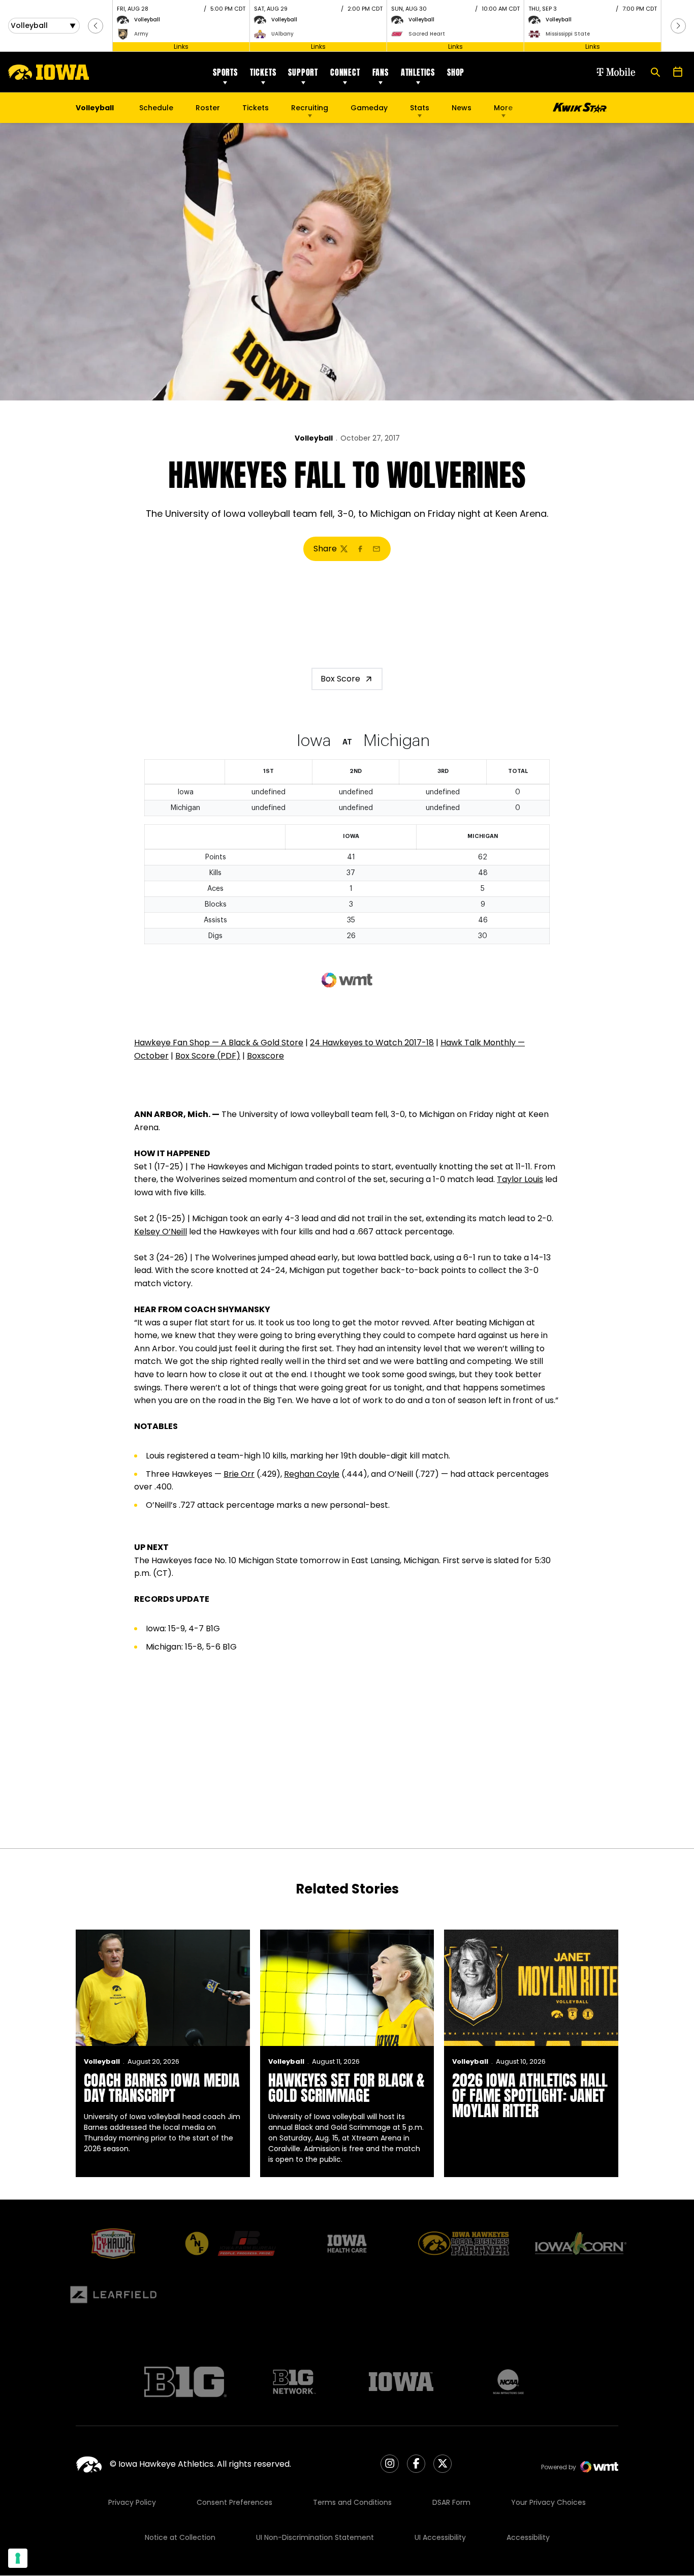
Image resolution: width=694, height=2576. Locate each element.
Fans (381, 72)
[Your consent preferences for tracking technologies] (18, 2558)
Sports (225, 72)
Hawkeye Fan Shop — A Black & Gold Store (219, 1043)
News (462, 108)
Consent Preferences (234, 2502)
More (503, 108)
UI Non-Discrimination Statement (315, 2537)
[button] (96, 26)
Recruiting (310, 108)
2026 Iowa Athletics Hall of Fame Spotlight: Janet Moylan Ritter (530, 2096)
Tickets (263, 72)
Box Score (340, 679)
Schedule (156, 108)
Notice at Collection (180, 2537)
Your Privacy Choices (548, 2502)
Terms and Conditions (352, 2502)
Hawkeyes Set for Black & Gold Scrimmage (346, 2088)
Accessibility (528, 2537)
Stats (420, 108)
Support (303, 72)
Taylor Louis (520, 1179)
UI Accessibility (440, 2537)
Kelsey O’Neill (161, 1232)
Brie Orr (239, 1474)
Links (181, 46)
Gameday (369, 108)
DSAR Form (451, 2502)
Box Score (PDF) (208, 1056)
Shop (456, 72)
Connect (345, 72)
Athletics (418, 72)
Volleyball (314, 438)
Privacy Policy (132, 2502)
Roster (208, 108)
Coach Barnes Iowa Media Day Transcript (162, 2088)
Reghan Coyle (312, 1474)
